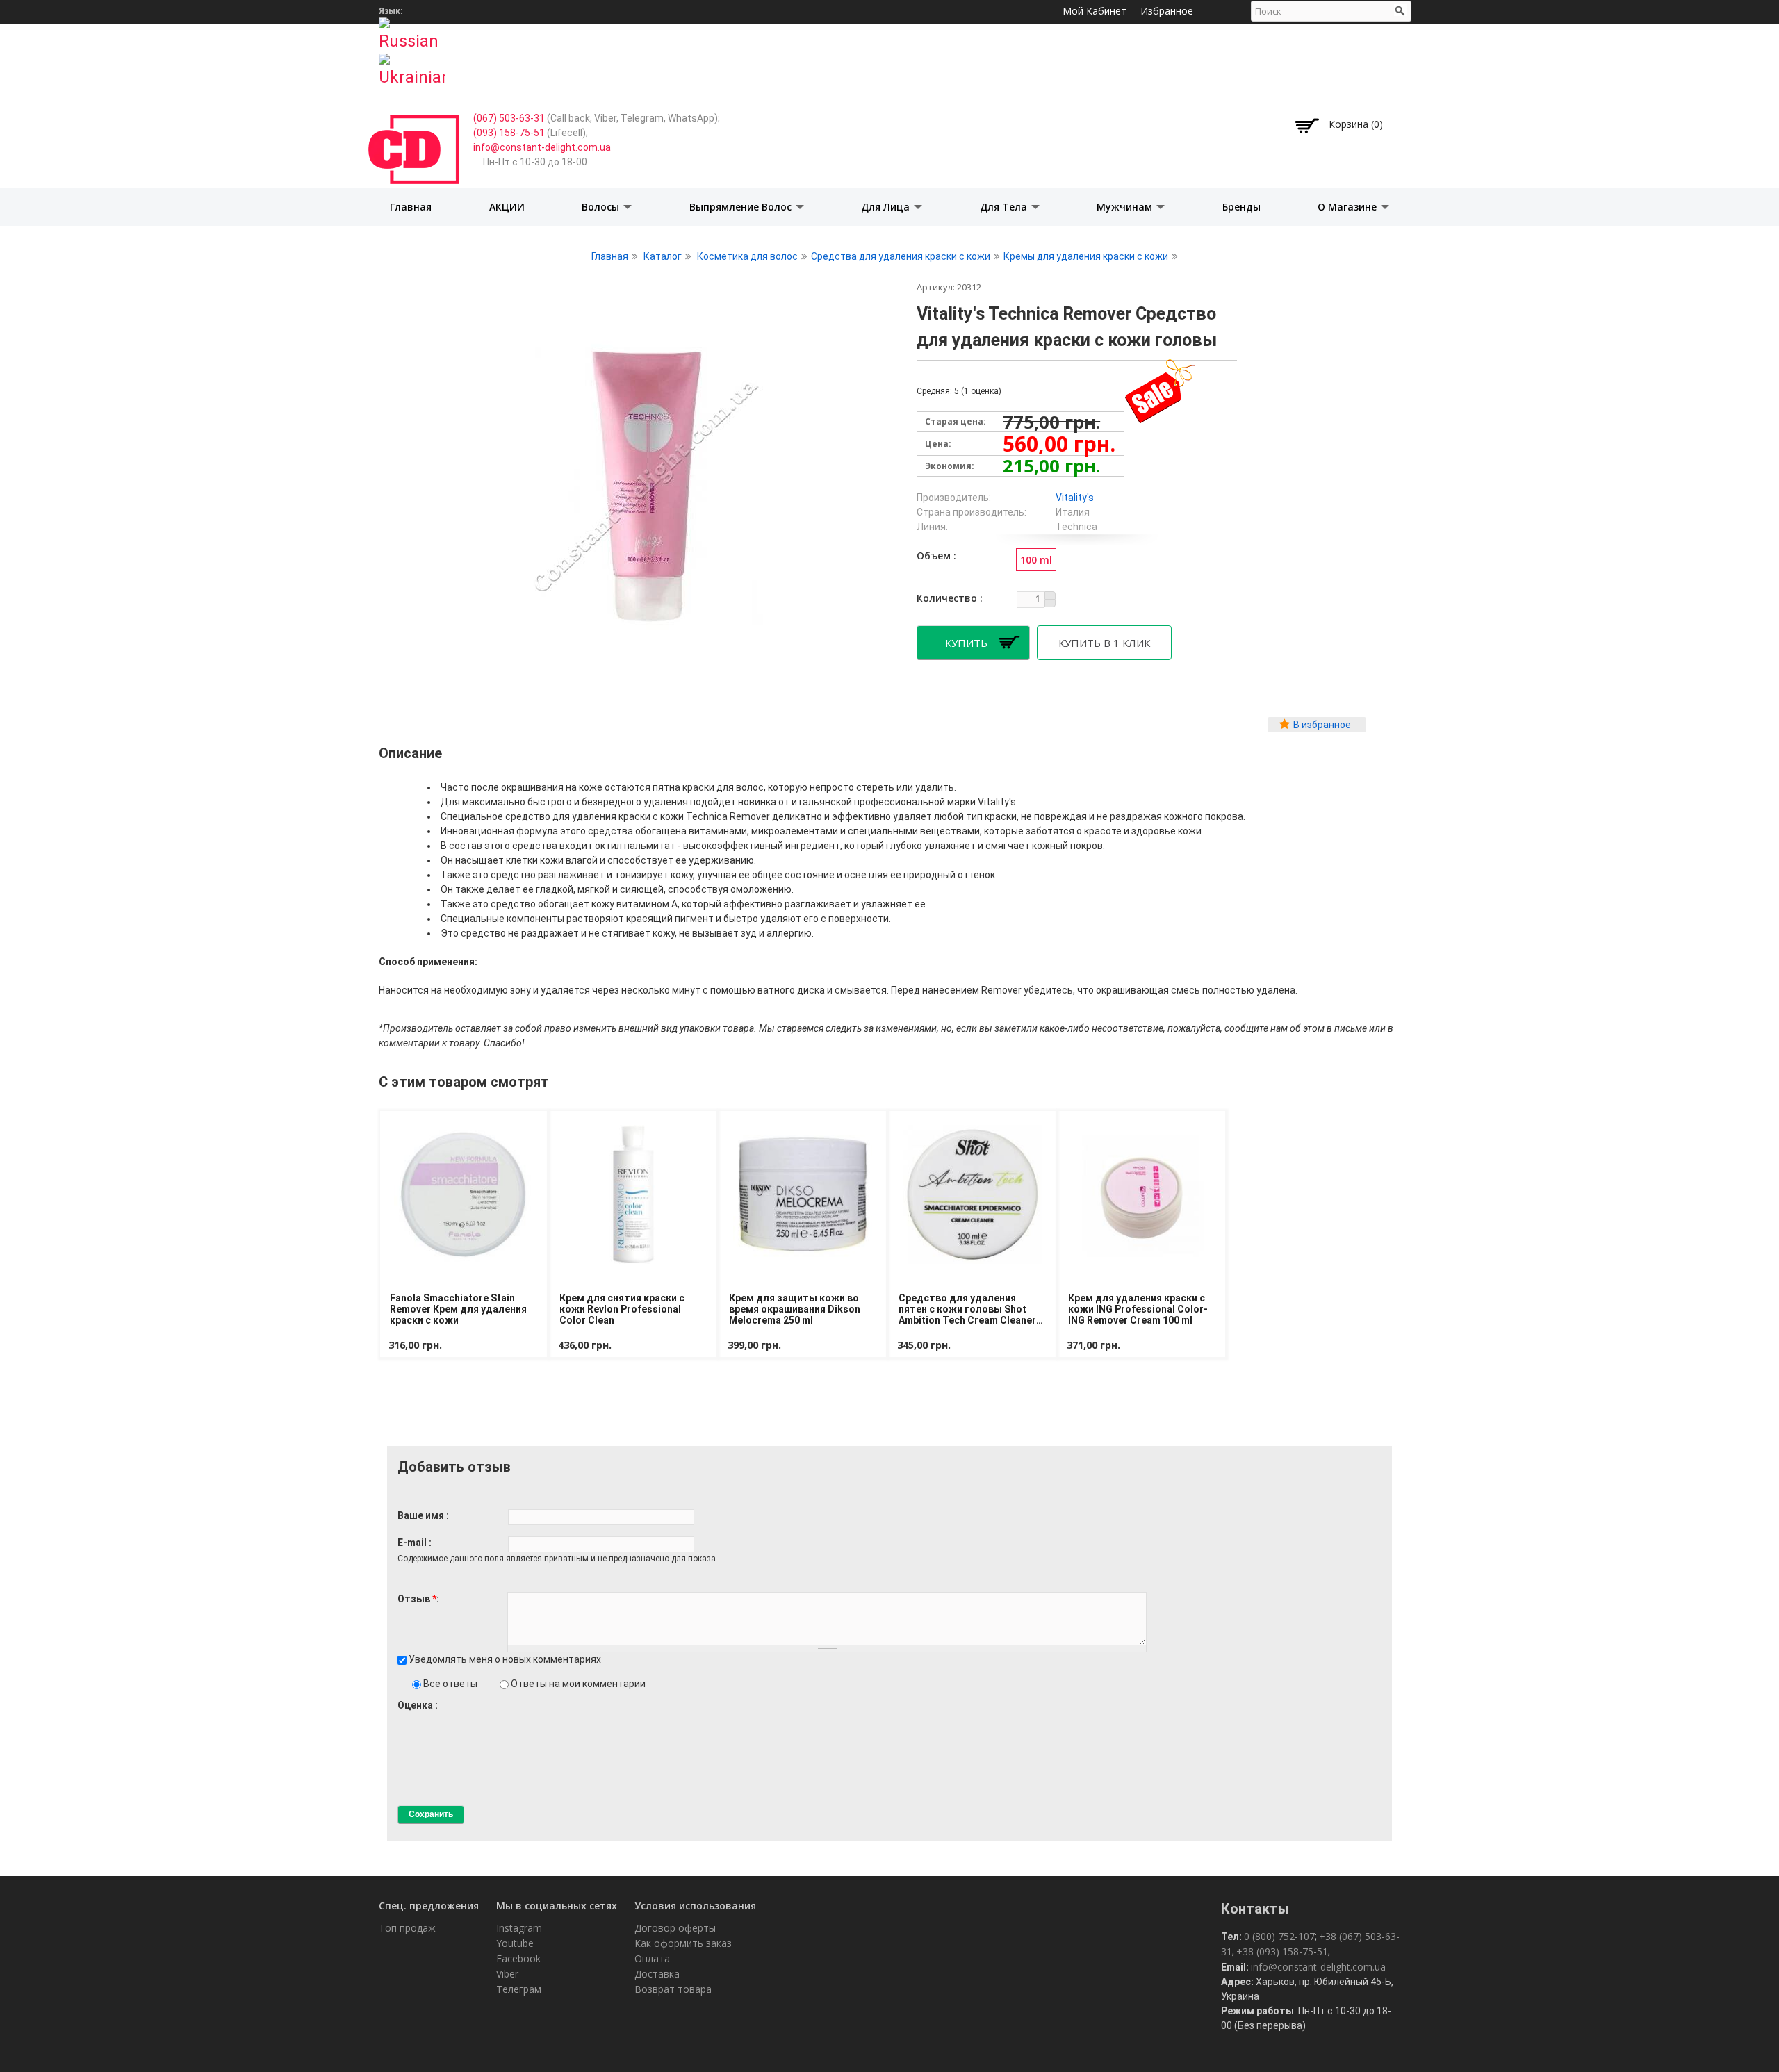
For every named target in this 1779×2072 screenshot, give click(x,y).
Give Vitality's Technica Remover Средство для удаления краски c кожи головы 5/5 (451, 1718)
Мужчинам (1126, 207)
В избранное (1322, 725)
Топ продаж (407, 1928)
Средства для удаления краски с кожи (901, 256)
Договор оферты (675, 1928)
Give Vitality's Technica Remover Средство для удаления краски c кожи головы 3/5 (427, 1718)
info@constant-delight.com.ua (542, 147)
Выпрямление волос (742, 207)
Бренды (1241, 207)
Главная (411, 207)
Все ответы (451, 1684)
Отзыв (417, 1599)
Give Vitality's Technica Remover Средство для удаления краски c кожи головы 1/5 (403, 1718)
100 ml (1036, 560)
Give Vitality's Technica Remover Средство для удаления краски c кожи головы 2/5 (415, 1718)
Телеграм (519, 1989)
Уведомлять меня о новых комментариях (505, 1659)
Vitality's (1075, 498)
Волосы (602, 207)
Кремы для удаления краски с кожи (1086, 256)
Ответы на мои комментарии (578, 1684)
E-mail (413, 1543)
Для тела (1005, 207)
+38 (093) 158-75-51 (1282, 1951)
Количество (948, 598)
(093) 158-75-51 (509, 133)
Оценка (416, 1705)
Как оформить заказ (683, 1943)
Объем (935, 556)
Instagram (519, 1928)
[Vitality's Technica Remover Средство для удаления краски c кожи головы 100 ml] (646, 645)
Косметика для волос (747, 256)
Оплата (652, 1958)
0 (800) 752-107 (1279, 1936)
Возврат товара (673, 1989)
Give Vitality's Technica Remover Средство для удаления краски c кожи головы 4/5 (439, 1718)
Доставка (657, 1974)
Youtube (515, 1943)
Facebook (518, 1958)
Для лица (887, 207)
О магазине (1348, 207)
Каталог (663, 256)
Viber (507, 1974)
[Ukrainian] (412, 66)
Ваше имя (422, 1515)
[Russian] (412, 30)
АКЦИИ (507, 207)
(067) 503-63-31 (509, 118)
